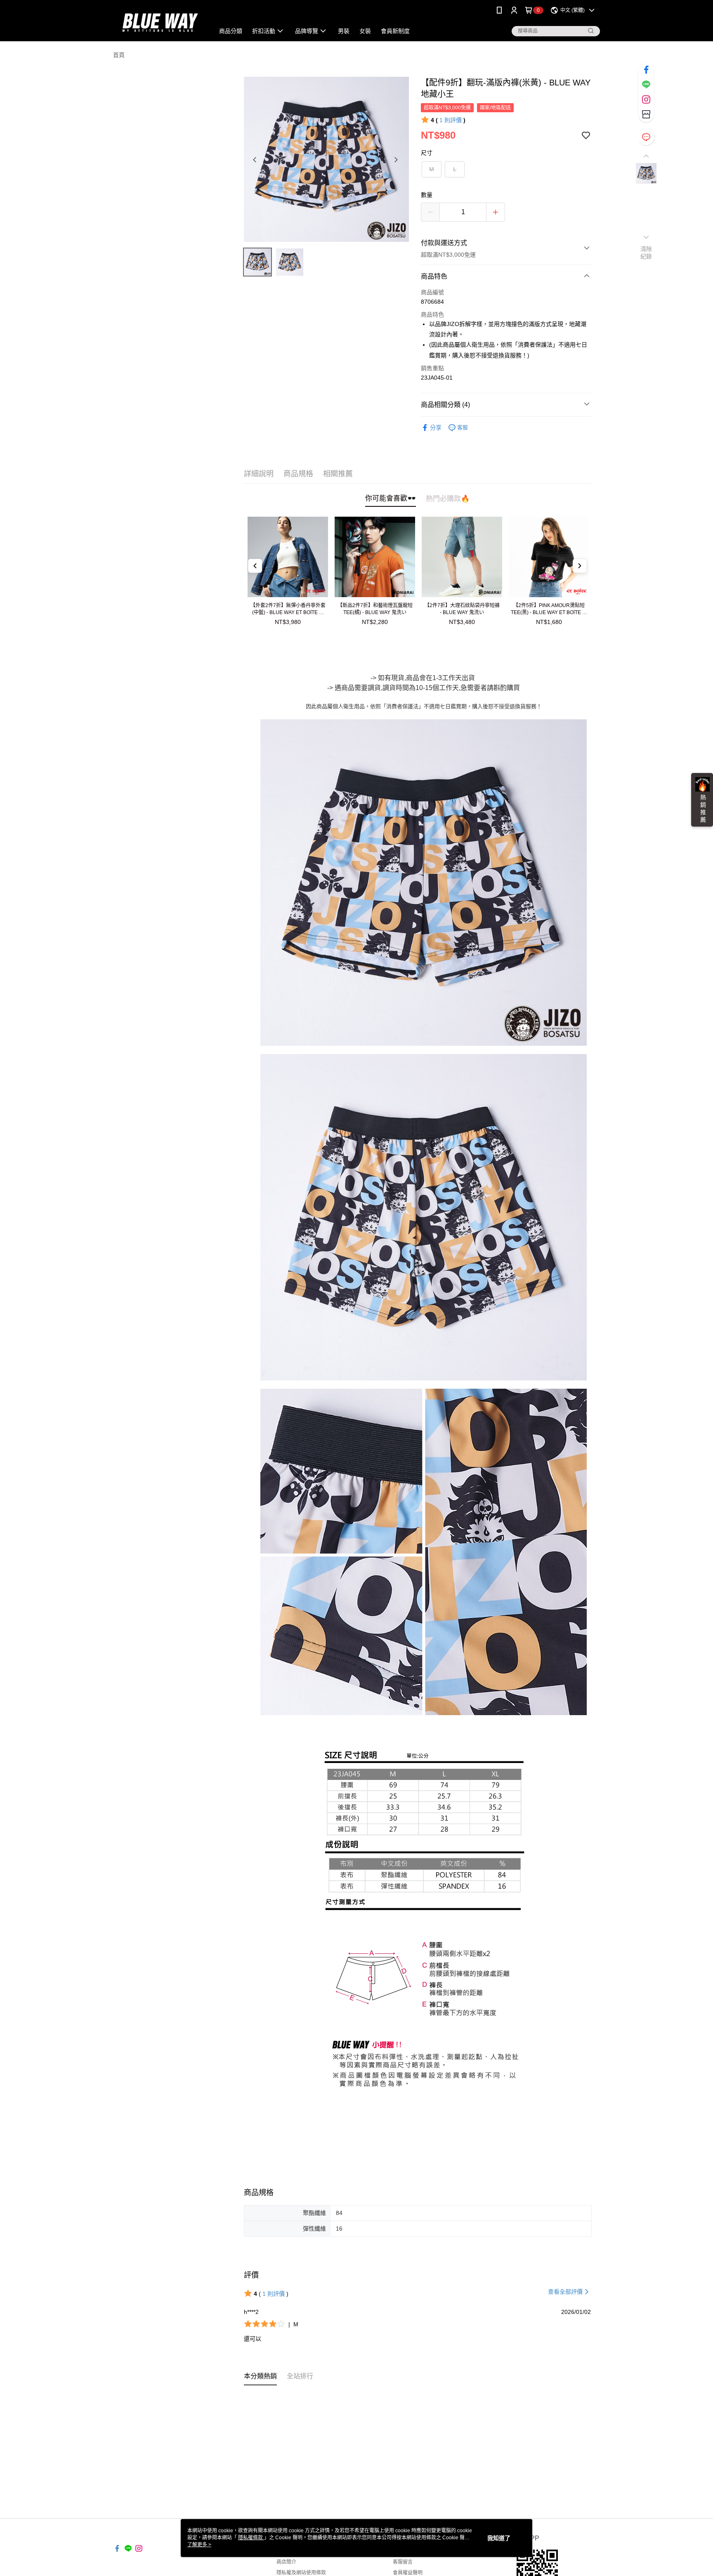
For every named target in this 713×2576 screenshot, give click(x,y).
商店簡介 (286, 2562)
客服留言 (403, 2562)
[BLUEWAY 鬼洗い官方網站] (159, 22)
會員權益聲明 (408, 2573)
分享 (436, 428)
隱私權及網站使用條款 (301, 2573)
